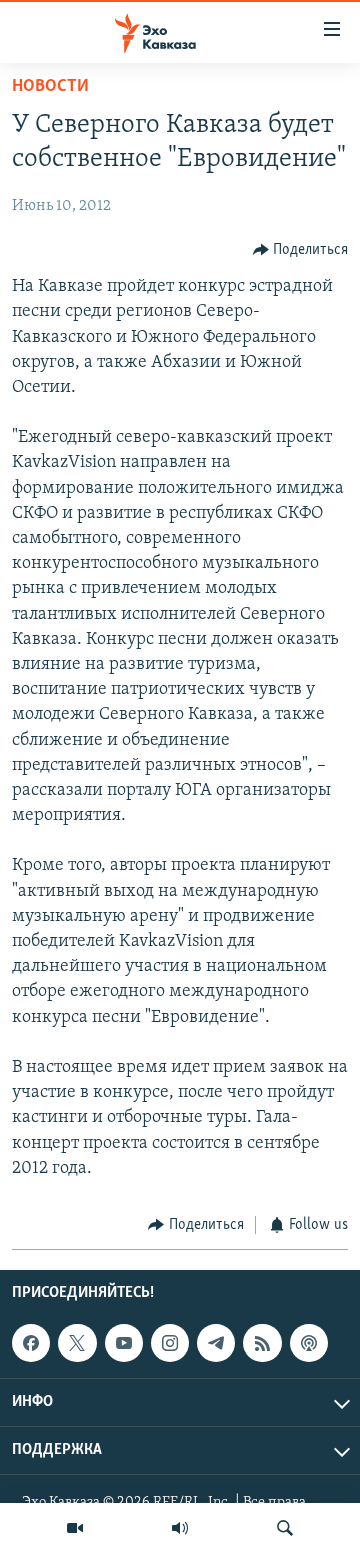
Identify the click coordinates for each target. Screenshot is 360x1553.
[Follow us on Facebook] (31, 1343)
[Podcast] (309, 1343)
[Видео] (75, 1528)
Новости (50, 87)
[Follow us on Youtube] (124, 1343)
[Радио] (180, 1528)
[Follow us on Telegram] (216, 1343)
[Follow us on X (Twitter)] (77, 1343)
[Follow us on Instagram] (170, 1343)
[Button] (301, 250)
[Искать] (285, 1528)
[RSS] (262, 1343)
